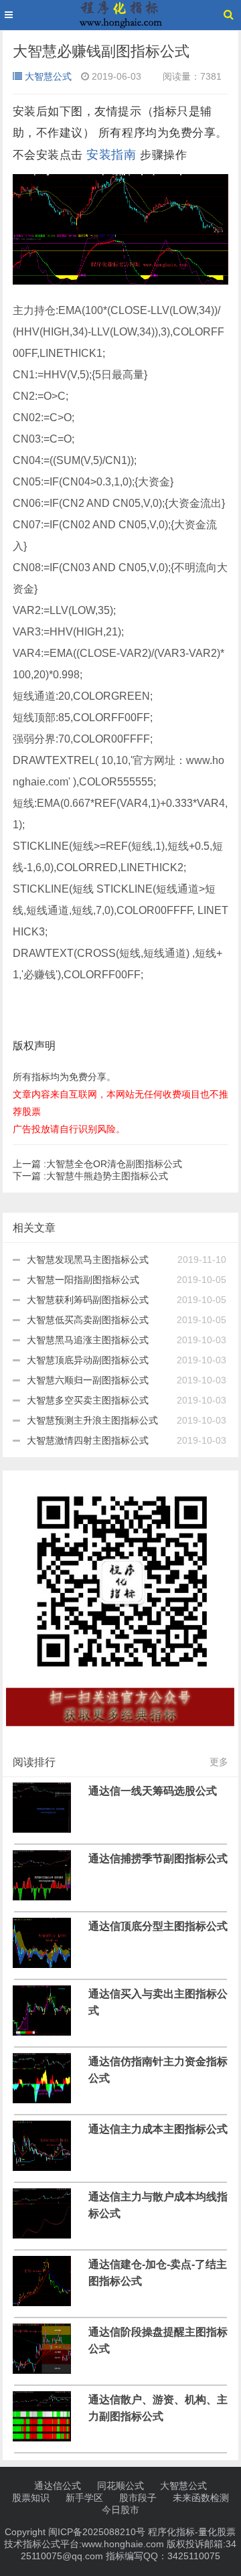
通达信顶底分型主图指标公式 (158, 1926)
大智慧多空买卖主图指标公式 (88, 1400)
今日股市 (120, 2510)
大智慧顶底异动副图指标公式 (88, 1360)
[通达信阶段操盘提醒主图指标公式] (42, 2370)
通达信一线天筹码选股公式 (153, 1791)
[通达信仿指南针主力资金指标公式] (42, 2100)
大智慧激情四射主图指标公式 (88, 1440)
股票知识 (31, 2498)
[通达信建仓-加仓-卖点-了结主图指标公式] (42, 2303)
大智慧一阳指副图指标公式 (83, 1280)
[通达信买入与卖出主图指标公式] (42, 2032)
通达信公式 (58, 2486)
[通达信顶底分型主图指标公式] (42, 1965)
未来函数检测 (201, 2498)
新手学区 (84, 2498)
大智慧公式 (48, 76)
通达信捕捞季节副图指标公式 (158, 1858)
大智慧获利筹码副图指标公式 (88, 1300)
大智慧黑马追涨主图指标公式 (88, 1340)
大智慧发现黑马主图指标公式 (88, 1260)
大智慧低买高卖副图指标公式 (88, 1320)
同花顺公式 (120, 2486)
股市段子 (138, 2498)
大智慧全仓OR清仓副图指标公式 (97, 1164)
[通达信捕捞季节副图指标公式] (42, 1897)
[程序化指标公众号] (121, 1735)
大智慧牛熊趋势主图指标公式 (90, 1176)
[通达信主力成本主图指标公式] (42, 2168)
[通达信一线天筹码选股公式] (42, 1829)
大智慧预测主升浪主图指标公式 (92, 1420)
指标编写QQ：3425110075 (163, 2556)
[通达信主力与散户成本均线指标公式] (42, 2235)
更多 (219, 1762)
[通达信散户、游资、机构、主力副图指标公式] (42, 2438)
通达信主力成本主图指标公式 (158, 2129)
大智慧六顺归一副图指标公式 (88, 1380)
